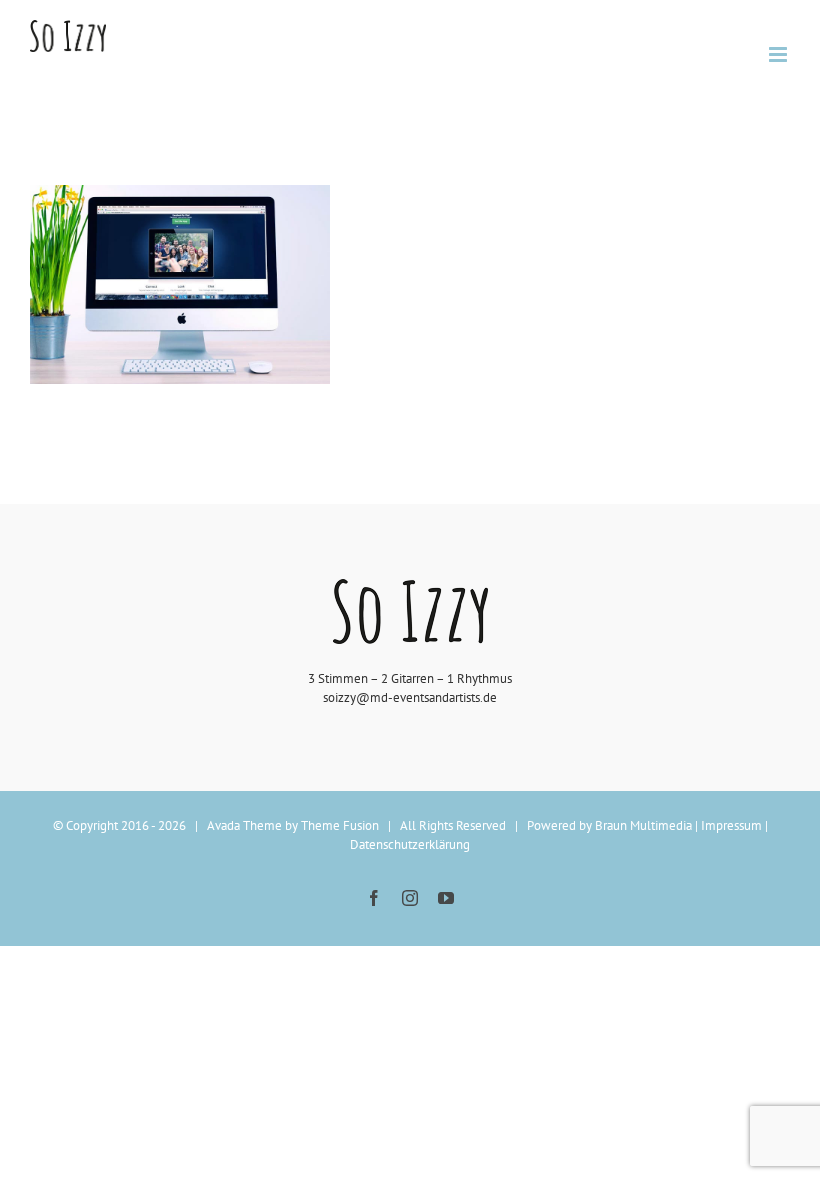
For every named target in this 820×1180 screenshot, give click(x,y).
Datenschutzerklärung (410, 844)
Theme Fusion (340, 825)
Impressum (731, 825)
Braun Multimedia (643, 825)
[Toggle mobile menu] (779, 54)
